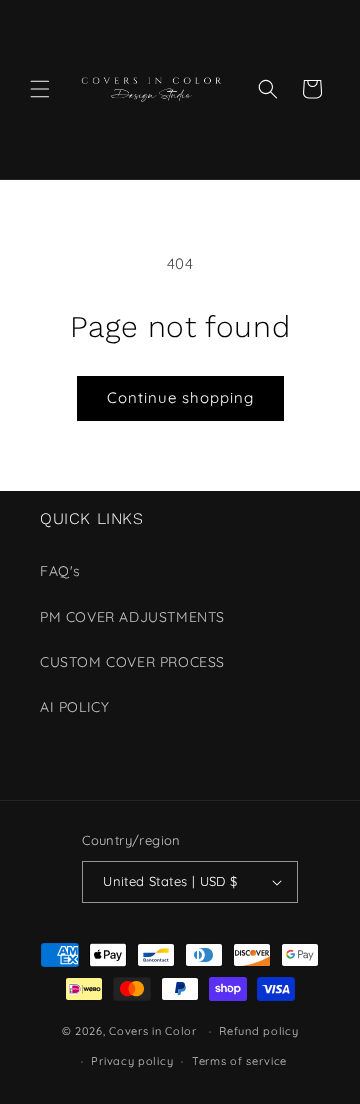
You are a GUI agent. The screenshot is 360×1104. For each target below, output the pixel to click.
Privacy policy (132, 1061)
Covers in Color (153, 1031)
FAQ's (60, 571)
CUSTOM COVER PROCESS (132, 662)
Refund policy (258, 1031)
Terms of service (239, 1061)
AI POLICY (74, 707)
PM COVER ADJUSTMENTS (132, 617)
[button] (40, 89)
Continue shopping (180, 397)
